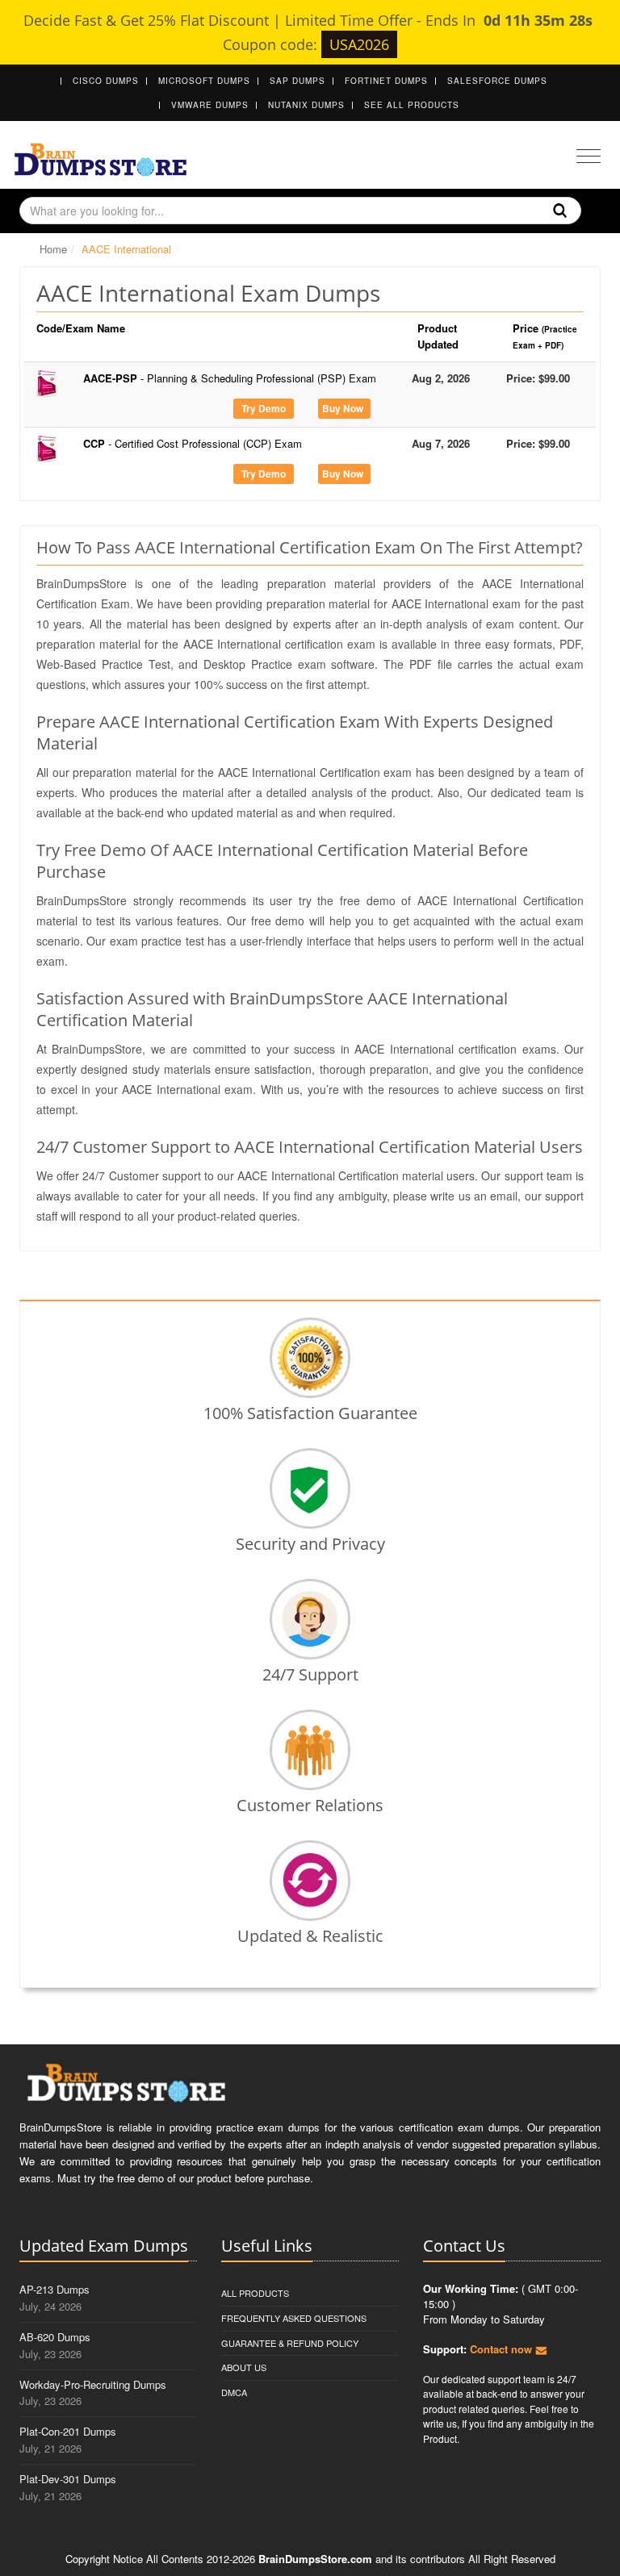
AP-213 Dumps (54, 2289)
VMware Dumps (210, 105)
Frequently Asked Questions (294, 2318)
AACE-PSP (230, 378)
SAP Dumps (297, 81)
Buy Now (343, 408)
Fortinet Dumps (386, 81)
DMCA (234, 2392)
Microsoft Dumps (204, 81)
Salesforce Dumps (497, 81)
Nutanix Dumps (306, 105)
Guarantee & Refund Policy (290, 2343)
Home (53, 249)
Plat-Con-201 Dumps (68, 2431)
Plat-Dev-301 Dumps (68, 2479)
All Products (255, 2293)
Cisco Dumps (106, 81)
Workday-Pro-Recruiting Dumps (93, 2384)
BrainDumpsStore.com (315, 2559)
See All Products (412, 105)
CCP (193, 443)
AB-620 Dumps (55, 2337)
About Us (244, 2367)
